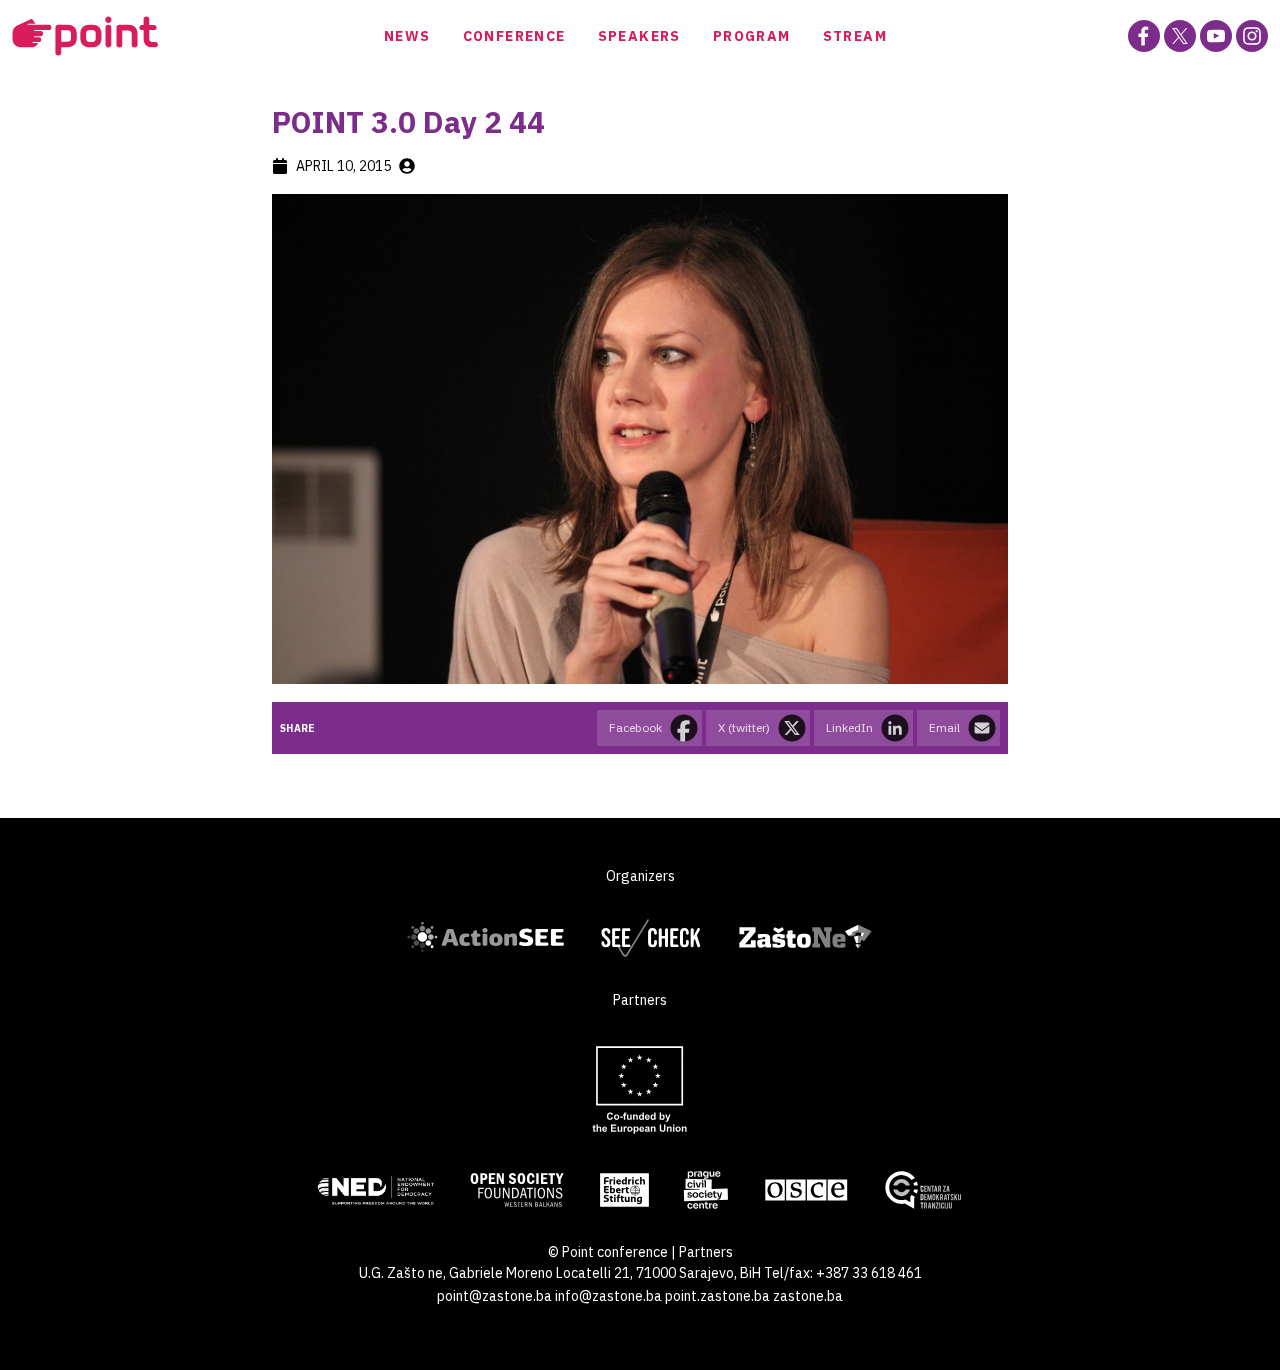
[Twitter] (1180, 36)
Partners (706, 1252)
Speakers (639, 36)
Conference (514, 36)
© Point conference (608, 1252)
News (407, 36)
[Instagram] (1252, 36)
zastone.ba (808, 1296)
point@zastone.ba (494, 1296)
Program (752, 36)
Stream (855, 36)
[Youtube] (1216, 36)
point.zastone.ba (717, 1296)
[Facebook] (1144, 36)
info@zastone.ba (608, 1296)
